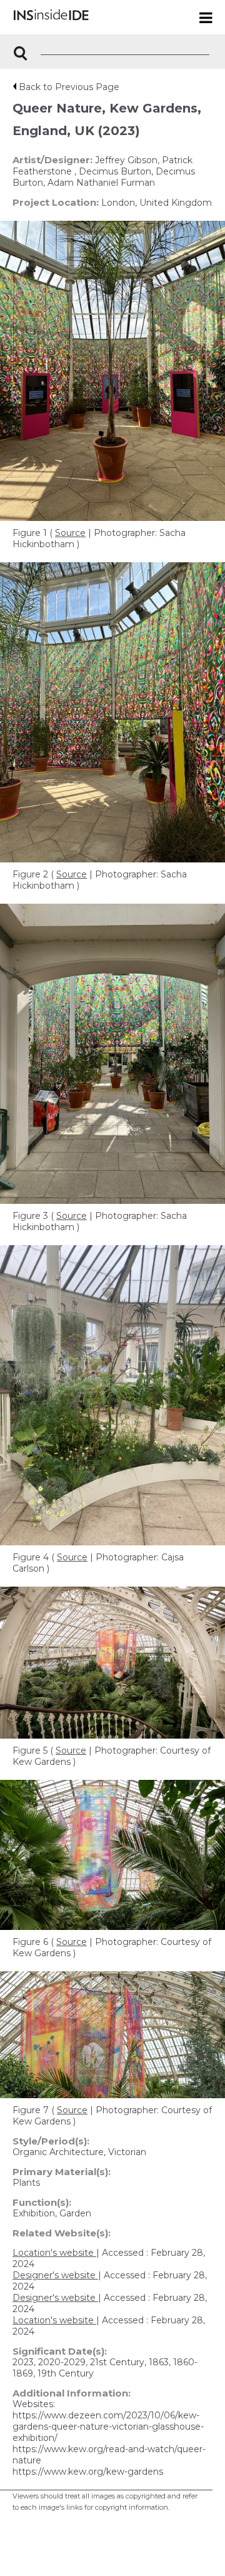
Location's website (54, 2253)
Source (70, 533)
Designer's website (55, 2275)
